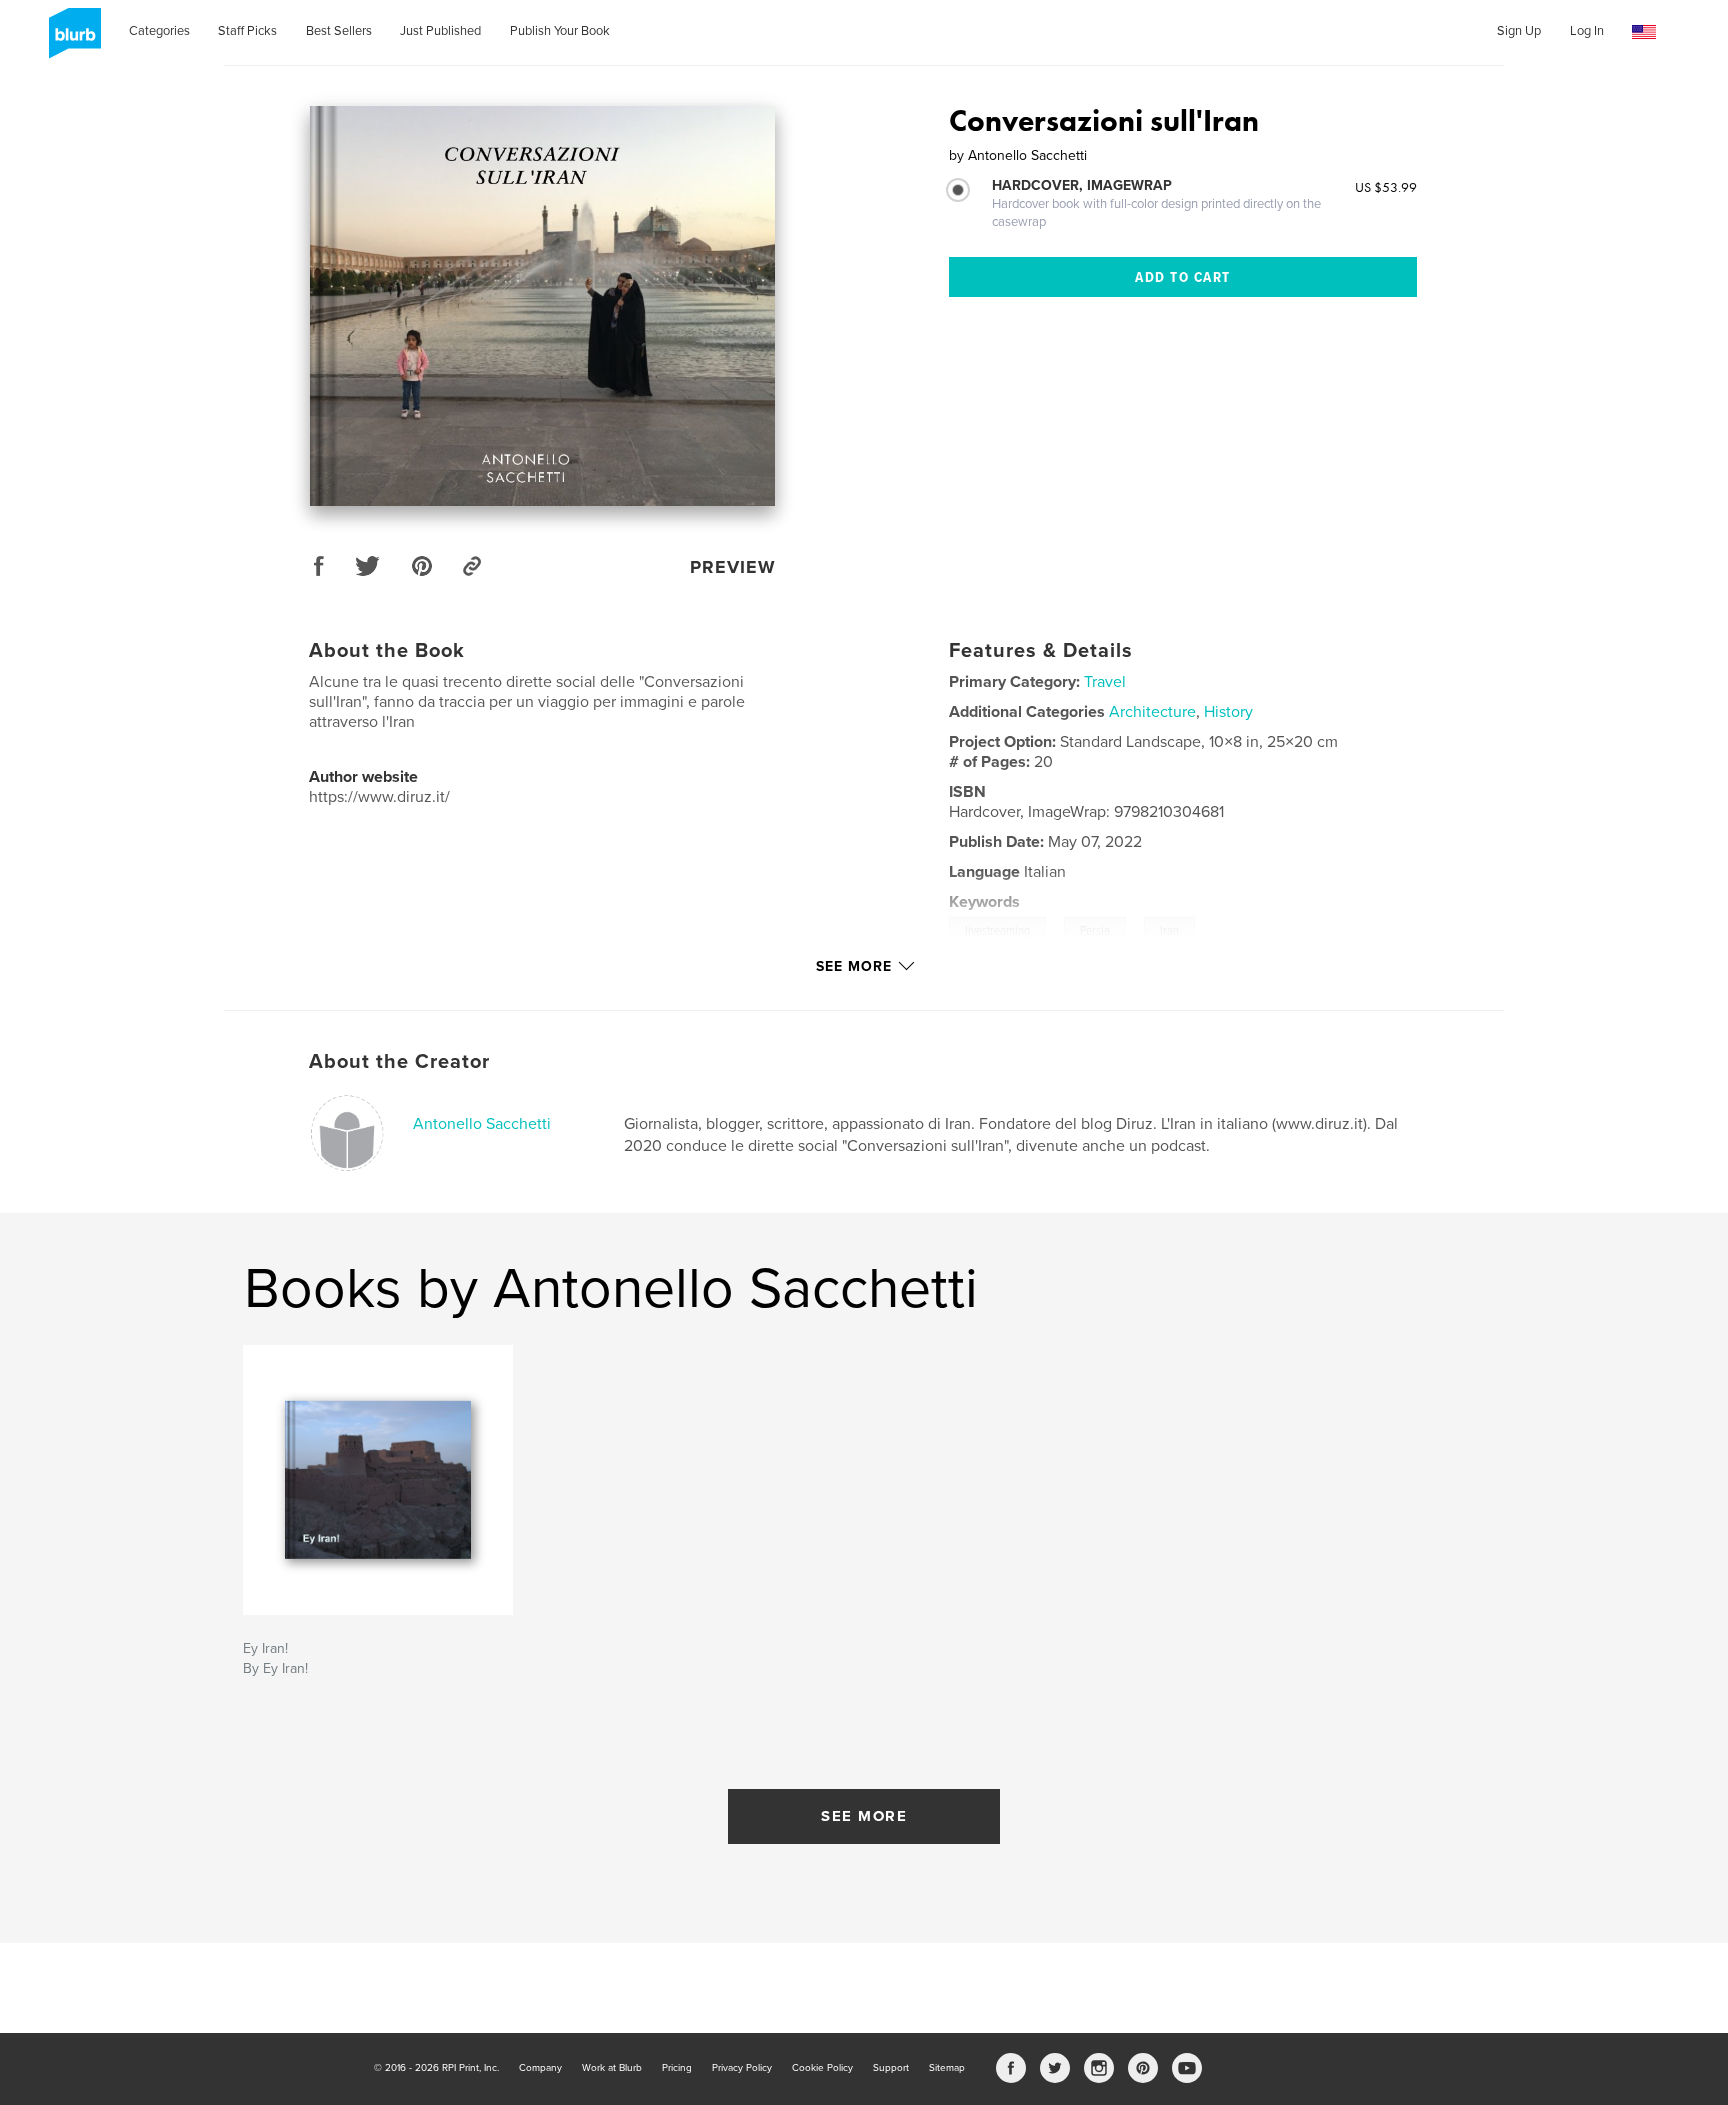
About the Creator (399, 1062)
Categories (159, 31)
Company (540, 2068)
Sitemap (947, 2068)
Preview (733, 567)
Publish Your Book (560, 31)
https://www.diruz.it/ (379, 797)
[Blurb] (71, 41)
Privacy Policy (742, 2068)
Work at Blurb (612, 2068)
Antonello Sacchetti (482, 1124)
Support (891, 2068)
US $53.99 (1386, 187)
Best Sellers (339, 31)
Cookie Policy (822, 2068)
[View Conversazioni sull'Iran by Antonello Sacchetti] (542, 306)
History (1228, 712)
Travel (1105, 682)
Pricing (677, 2068)
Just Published (440, 31)
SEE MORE (864, 1816)
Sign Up (1519, 31)
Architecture (1152, 712)
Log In (1587, 31)
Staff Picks (247, 31)
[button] (1644, 32)
